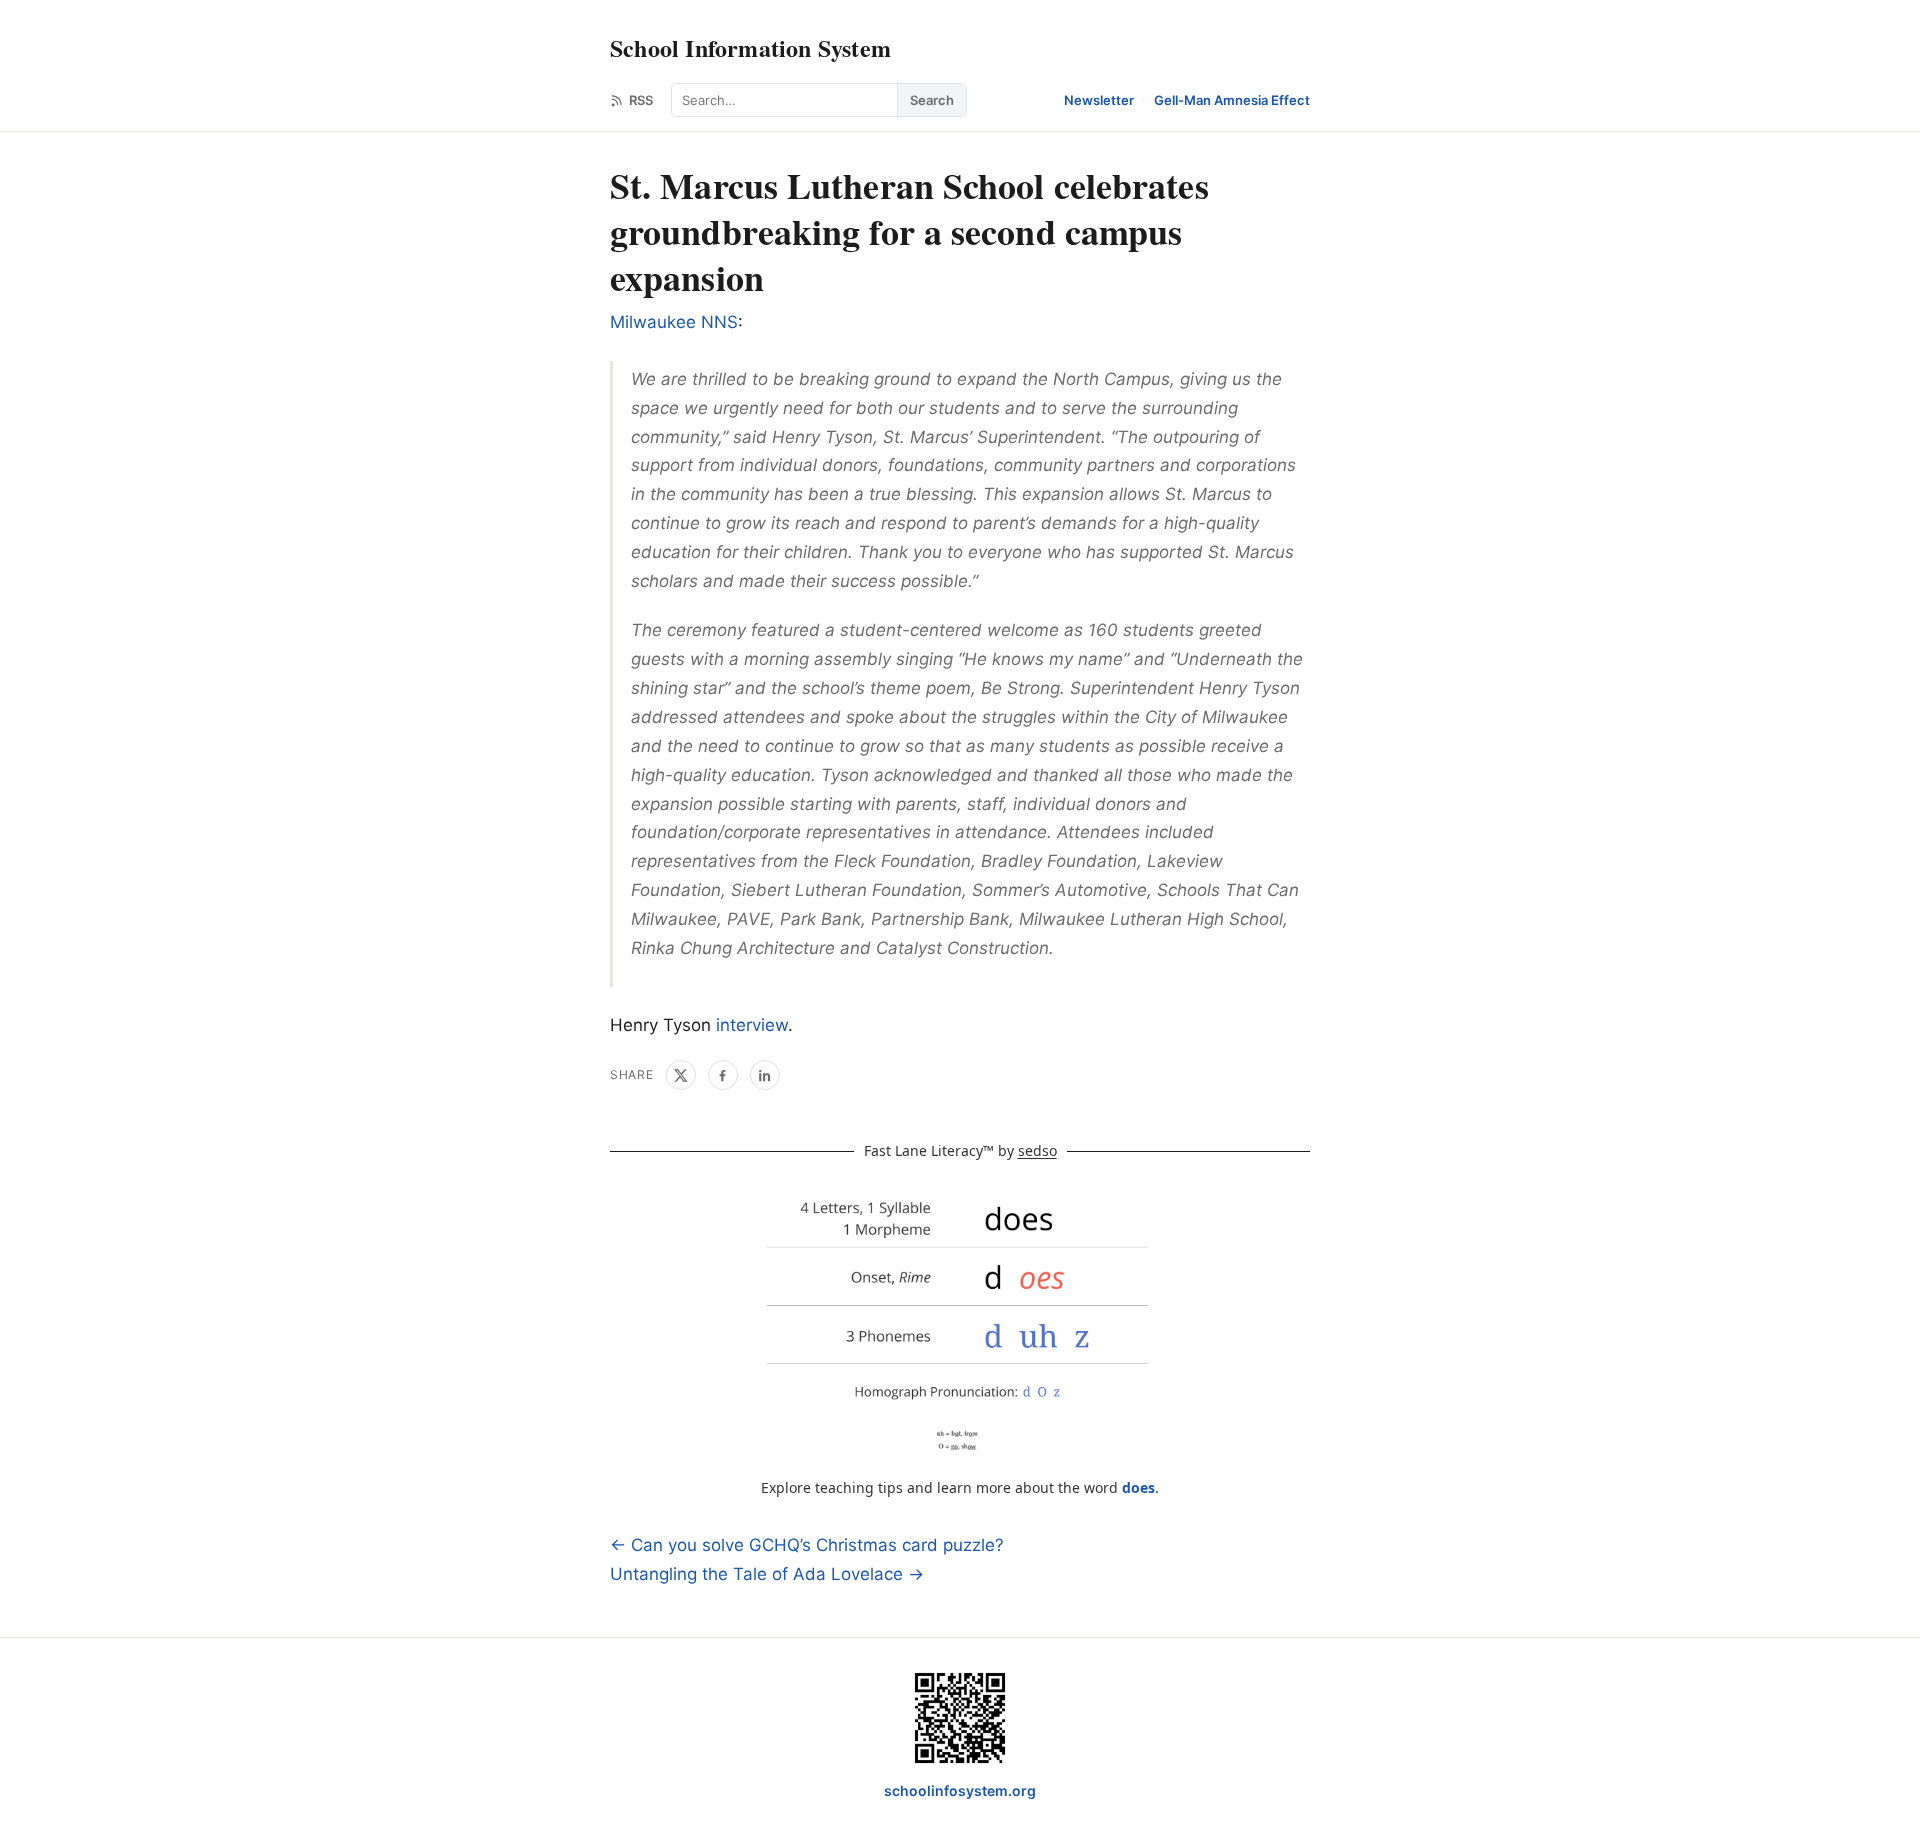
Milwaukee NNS (674, 322)
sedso (1037, 1150)
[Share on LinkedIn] (765, 1075)
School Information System (750, 47)
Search (932, 100)
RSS (641, 100)
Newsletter (1099, 100)
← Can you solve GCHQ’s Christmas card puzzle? (807, 1545)
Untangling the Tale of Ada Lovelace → (767, 1574)
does (1138, 1487)
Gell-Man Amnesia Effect (1232, 100)
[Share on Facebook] (723, 1075)
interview (752, 1025)
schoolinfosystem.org (960, 1790)
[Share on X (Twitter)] (681, 1075)
